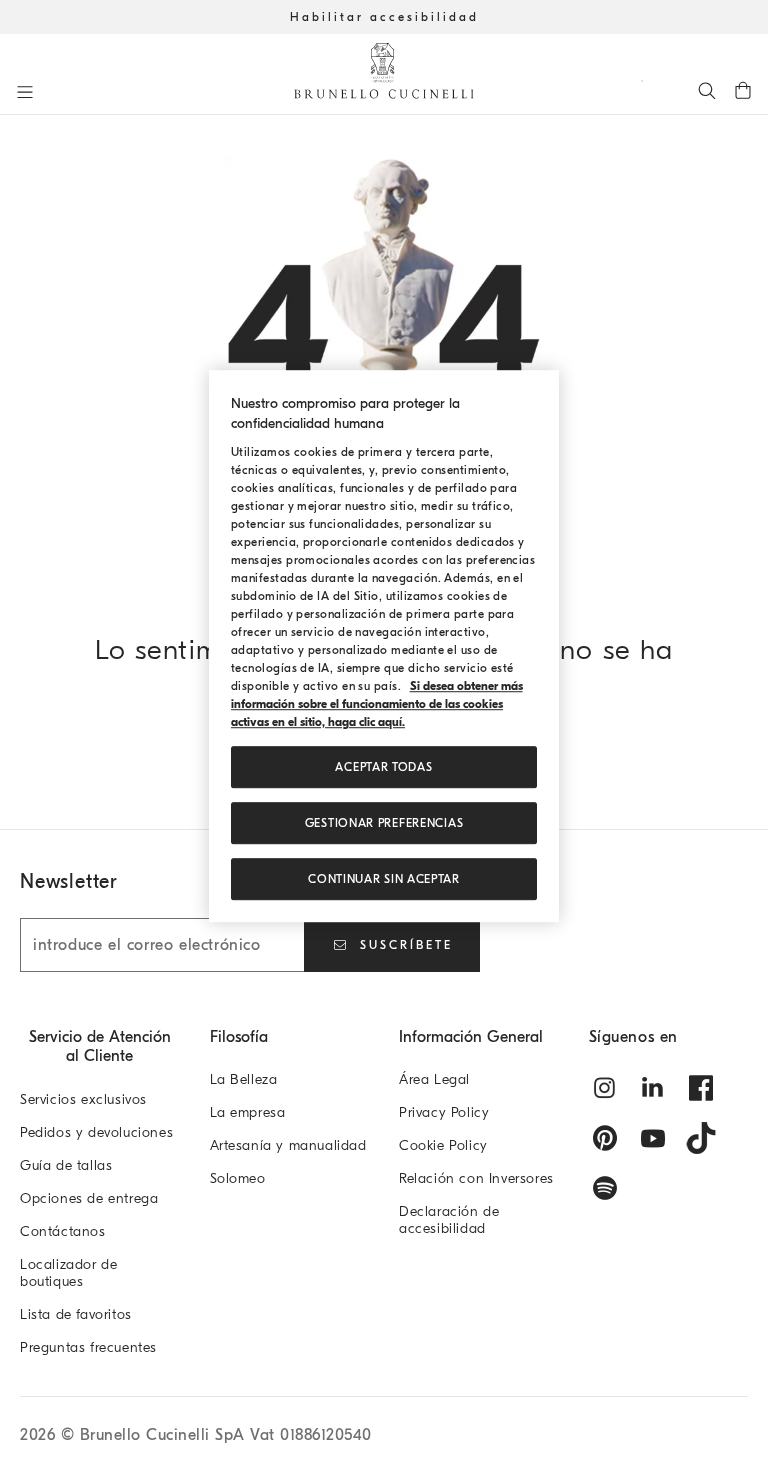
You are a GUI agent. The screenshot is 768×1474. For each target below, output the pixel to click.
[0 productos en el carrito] (743, 90)
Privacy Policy (444, 1112)
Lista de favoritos (76, 1314)
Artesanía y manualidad (288, 1145)
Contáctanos (63, 1231)
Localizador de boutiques (68, 1273)
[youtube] (653, 1138)
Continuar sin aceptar (384, 880)
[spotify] (605, 1188)
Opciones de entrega (89, 1198)
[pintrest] (605, 1138)
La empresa (248, 1112)
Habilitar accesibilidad (384, 17)
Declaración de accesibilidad (449, 1220)
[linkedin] (653, 1088)
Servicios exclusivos (83, 1099)
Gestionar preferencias (384, 824)
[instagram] (605, 1088)
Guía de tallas (66, 1165)
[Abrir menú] (25, 92)
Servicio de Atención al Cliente (100, 1046)
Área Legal (434, 1079)
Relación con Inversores (476, 1178)
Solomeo (238, 1178)
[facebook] (701, 1088)
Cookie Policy (443, 1145)
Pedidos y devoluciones (96, 1132)
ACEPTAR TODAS (383, 768)
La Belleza (244, 1079)
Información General (471, 1037)
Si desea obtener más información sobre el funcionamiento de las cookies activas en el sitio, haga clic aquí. (377, 705)
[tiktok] (701, 1138)
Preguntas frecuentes (88, 1347)
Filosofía (239, 1037)
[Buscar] (707, 90)
